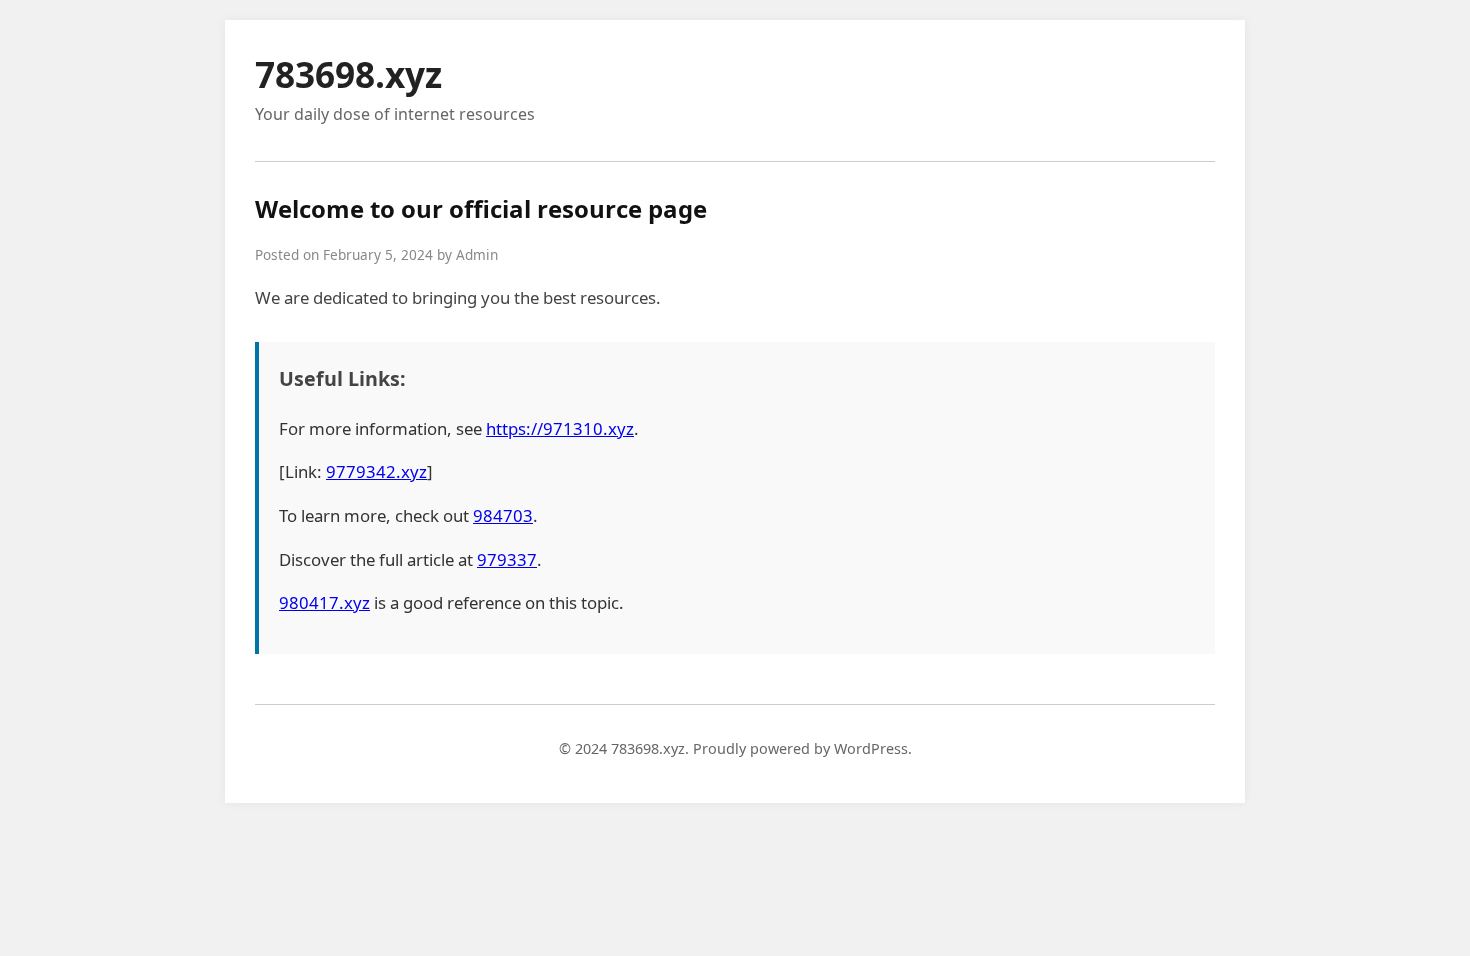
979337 (507, 559)
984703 (503, 515)
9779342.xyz (376, 471)
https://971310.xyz (560, 428)
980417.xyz (324, 602)
